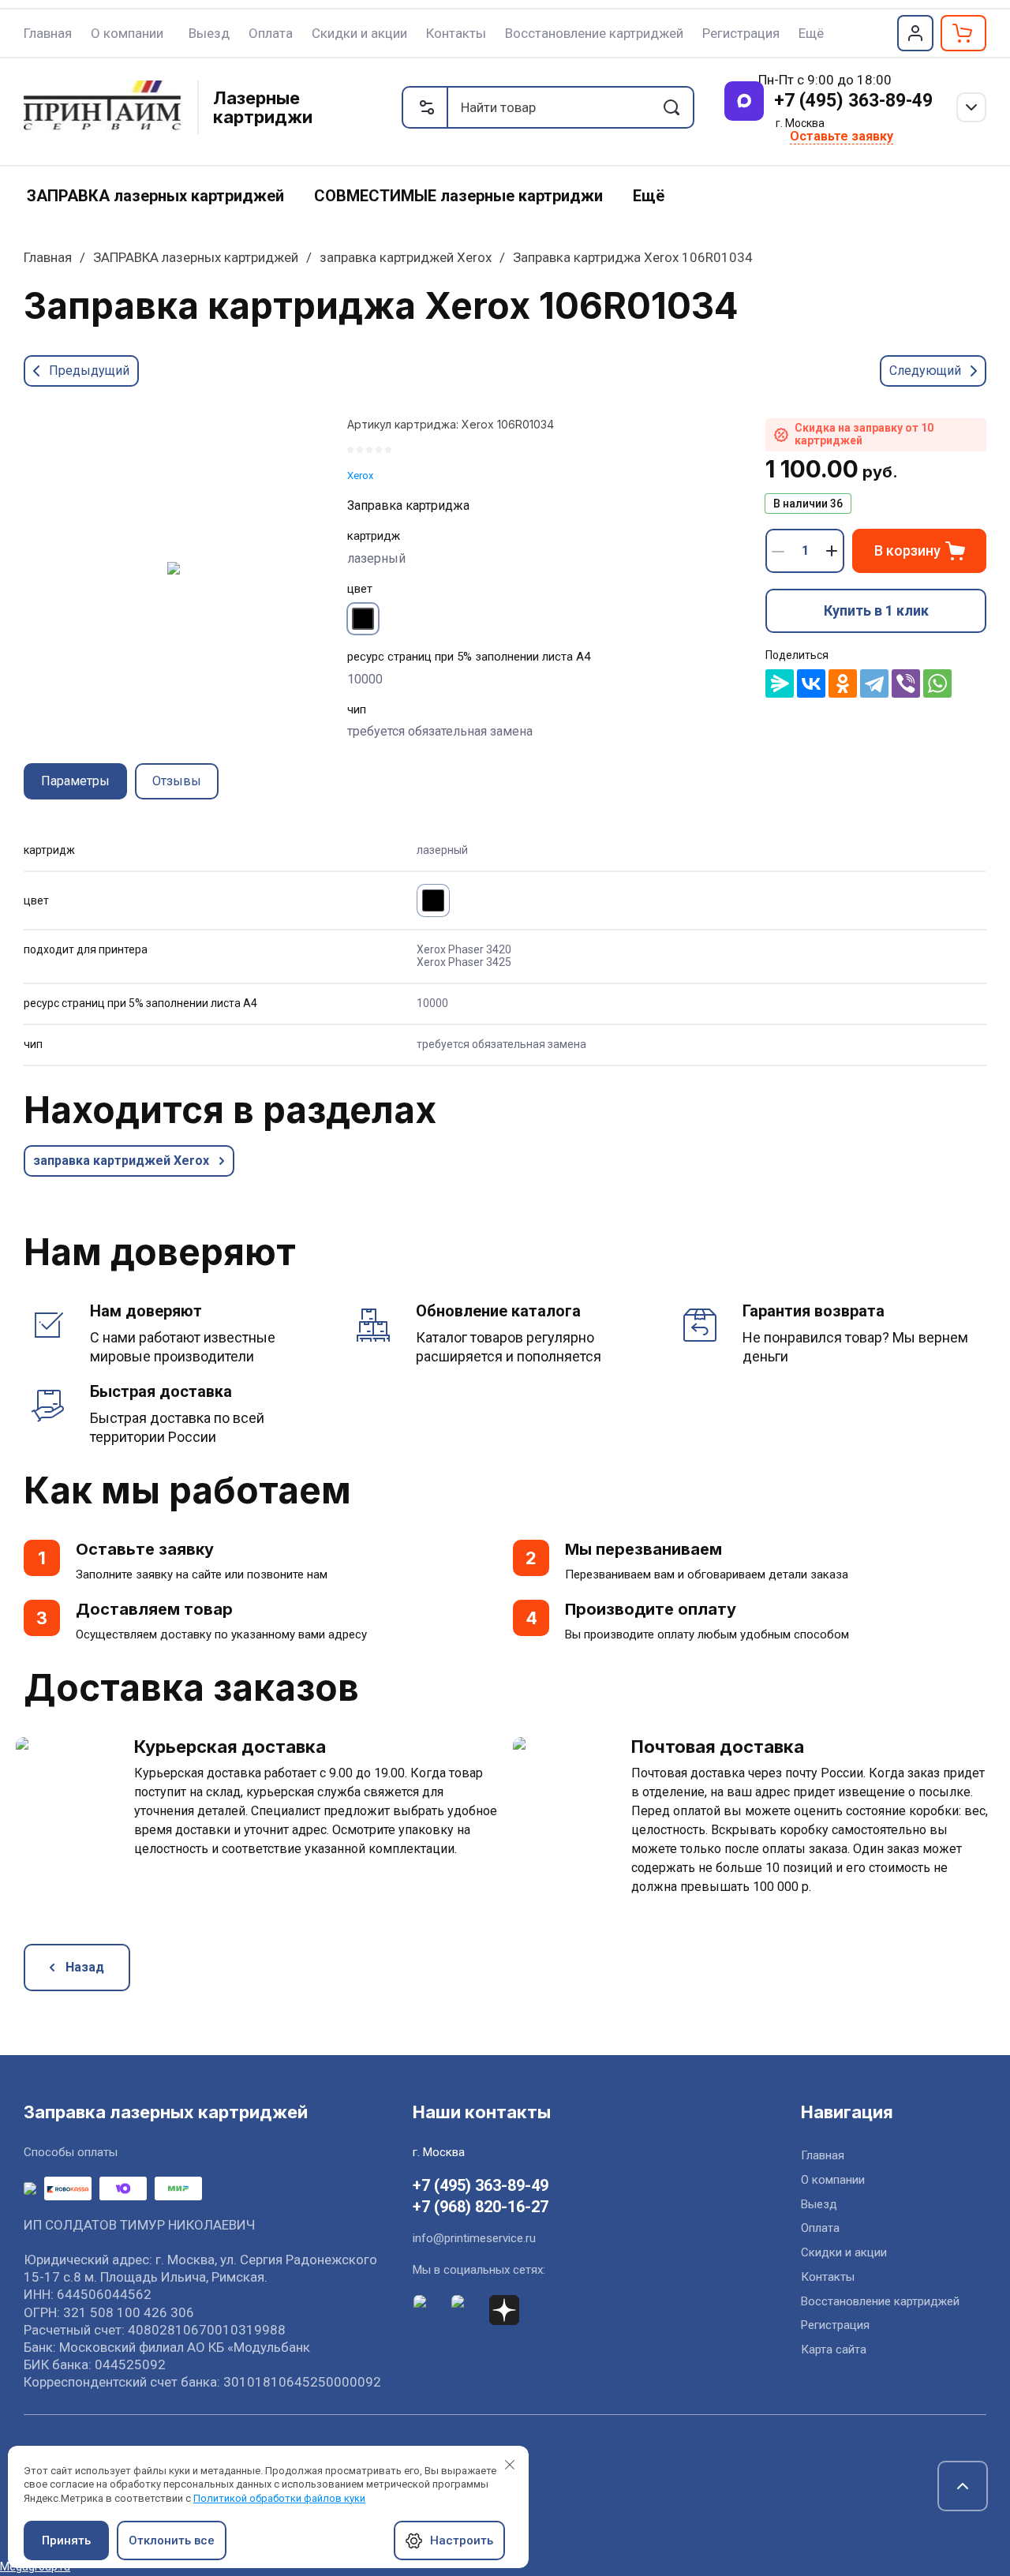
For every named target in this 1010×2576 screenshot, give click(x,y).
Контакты (828, 2277)
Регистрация (835, 2325)
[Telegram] (874, 683)
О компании (833, 2180)
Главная (48, 257)
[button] (915, 33)
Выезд (819, 2204)
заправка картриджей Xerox (406, 257)
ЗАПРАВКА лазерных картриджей (196, 257)
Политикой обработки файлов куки (279, 2498)
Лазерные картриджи (263, 107)
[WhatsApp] (937, 683)
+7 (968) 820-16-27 (481, 2207)
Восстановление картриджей (880, 2301)
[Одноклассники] (843, 683)
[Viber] (906, 683)
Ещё (811, 33)
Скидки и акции (844, 2252)
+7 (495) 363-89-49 (853, 101)
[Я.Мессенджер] (780, 683)
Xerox (360, 476)
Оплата (820, 2228)
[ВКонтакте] (811, 683)
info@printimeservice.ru (474, 2238)
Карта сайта (834, 2349)
